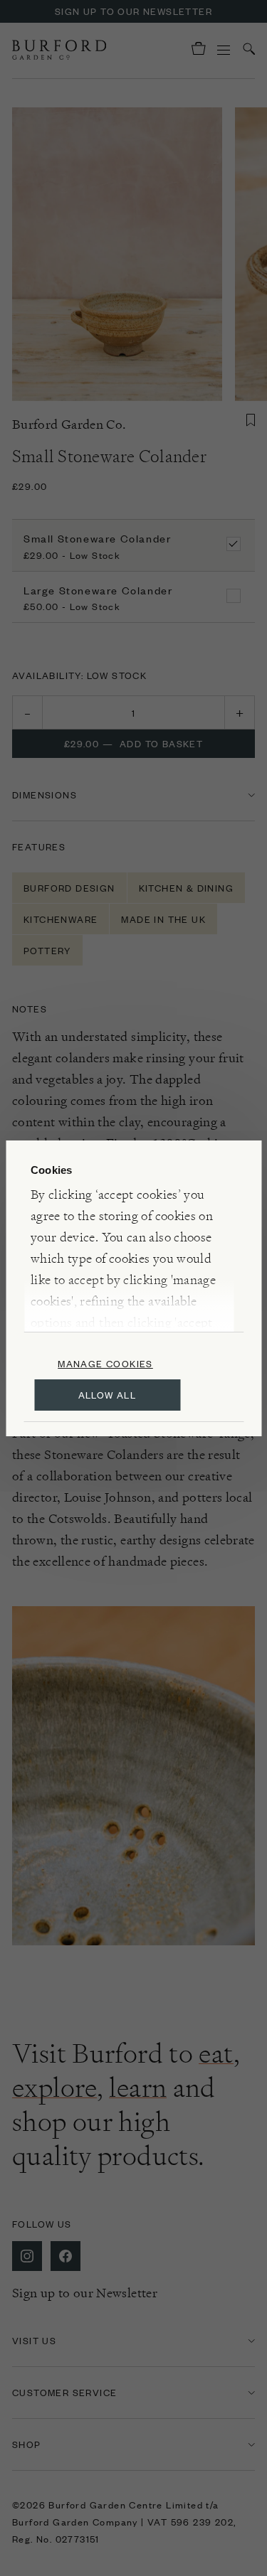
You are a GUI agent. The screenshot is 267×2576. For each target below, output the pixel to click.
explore (54, 2088)
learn (138, 2088)
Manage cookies (105, 1363)
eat (216, 2053)
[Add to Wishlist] (251, 420)
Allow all (108, 1395)
